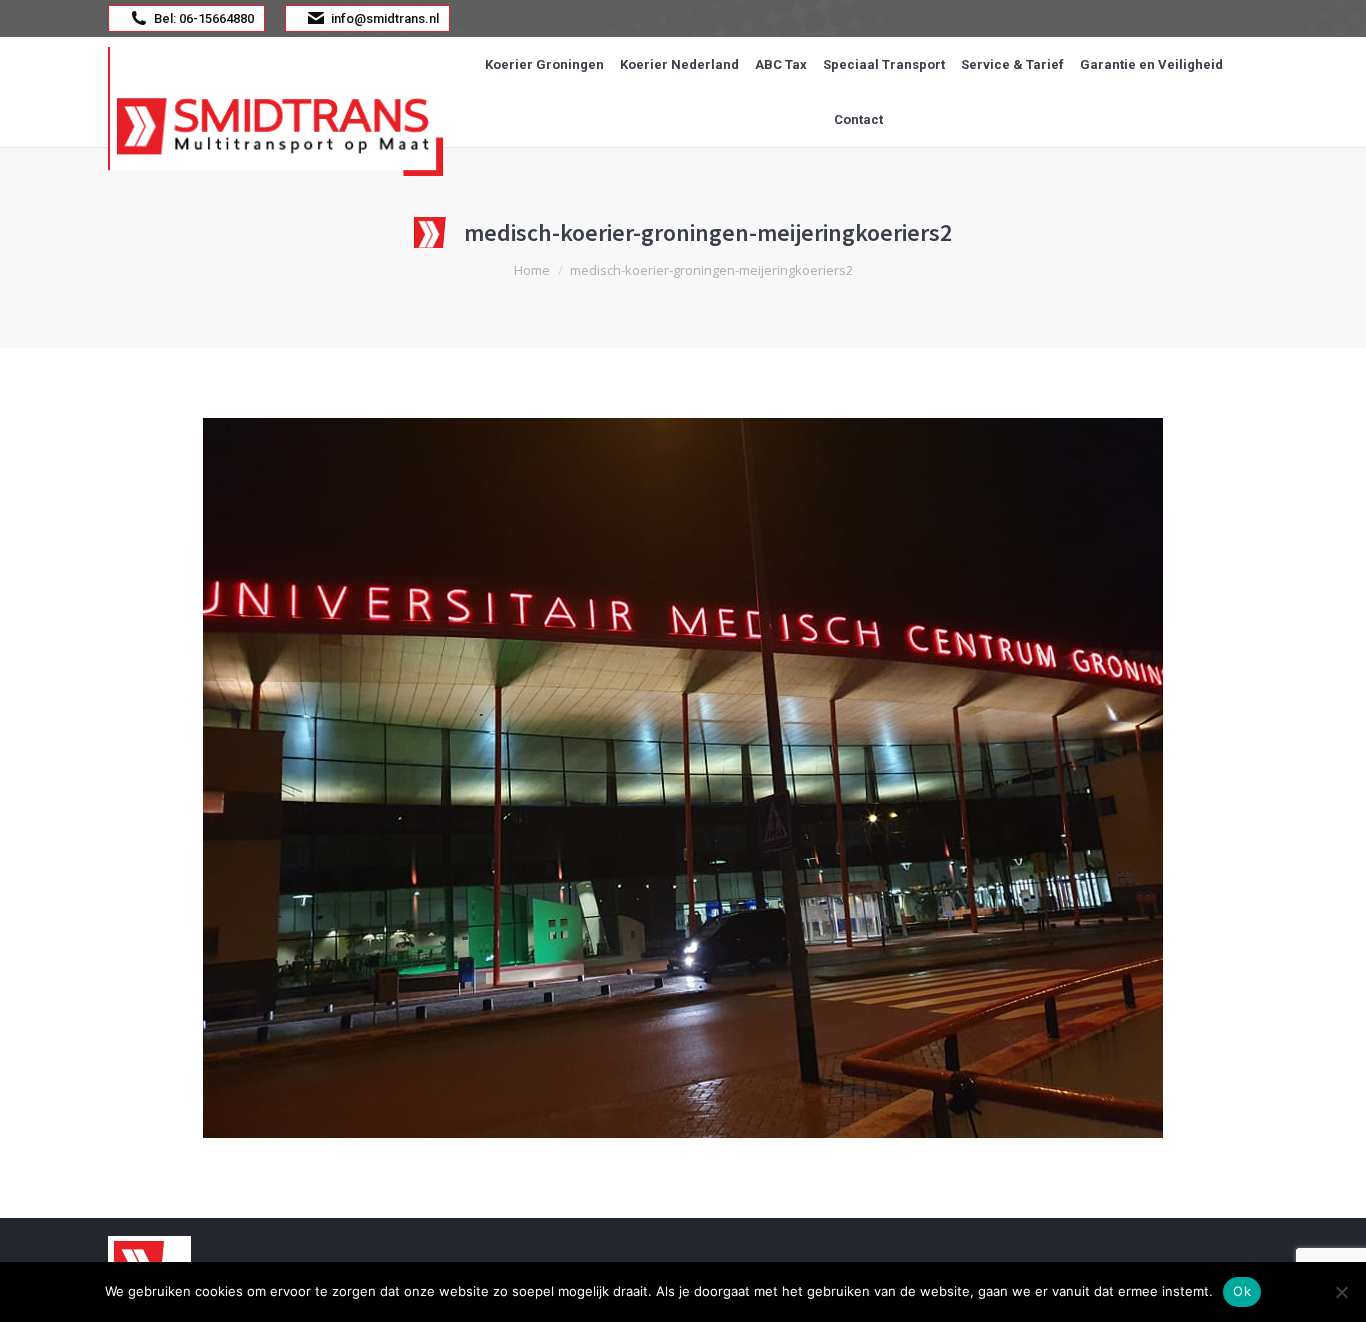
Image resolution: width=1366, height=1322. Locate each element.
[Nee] (1341, 1292)
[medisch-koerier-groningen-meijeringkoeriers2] (683, 778)
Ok (1242, 1291)
